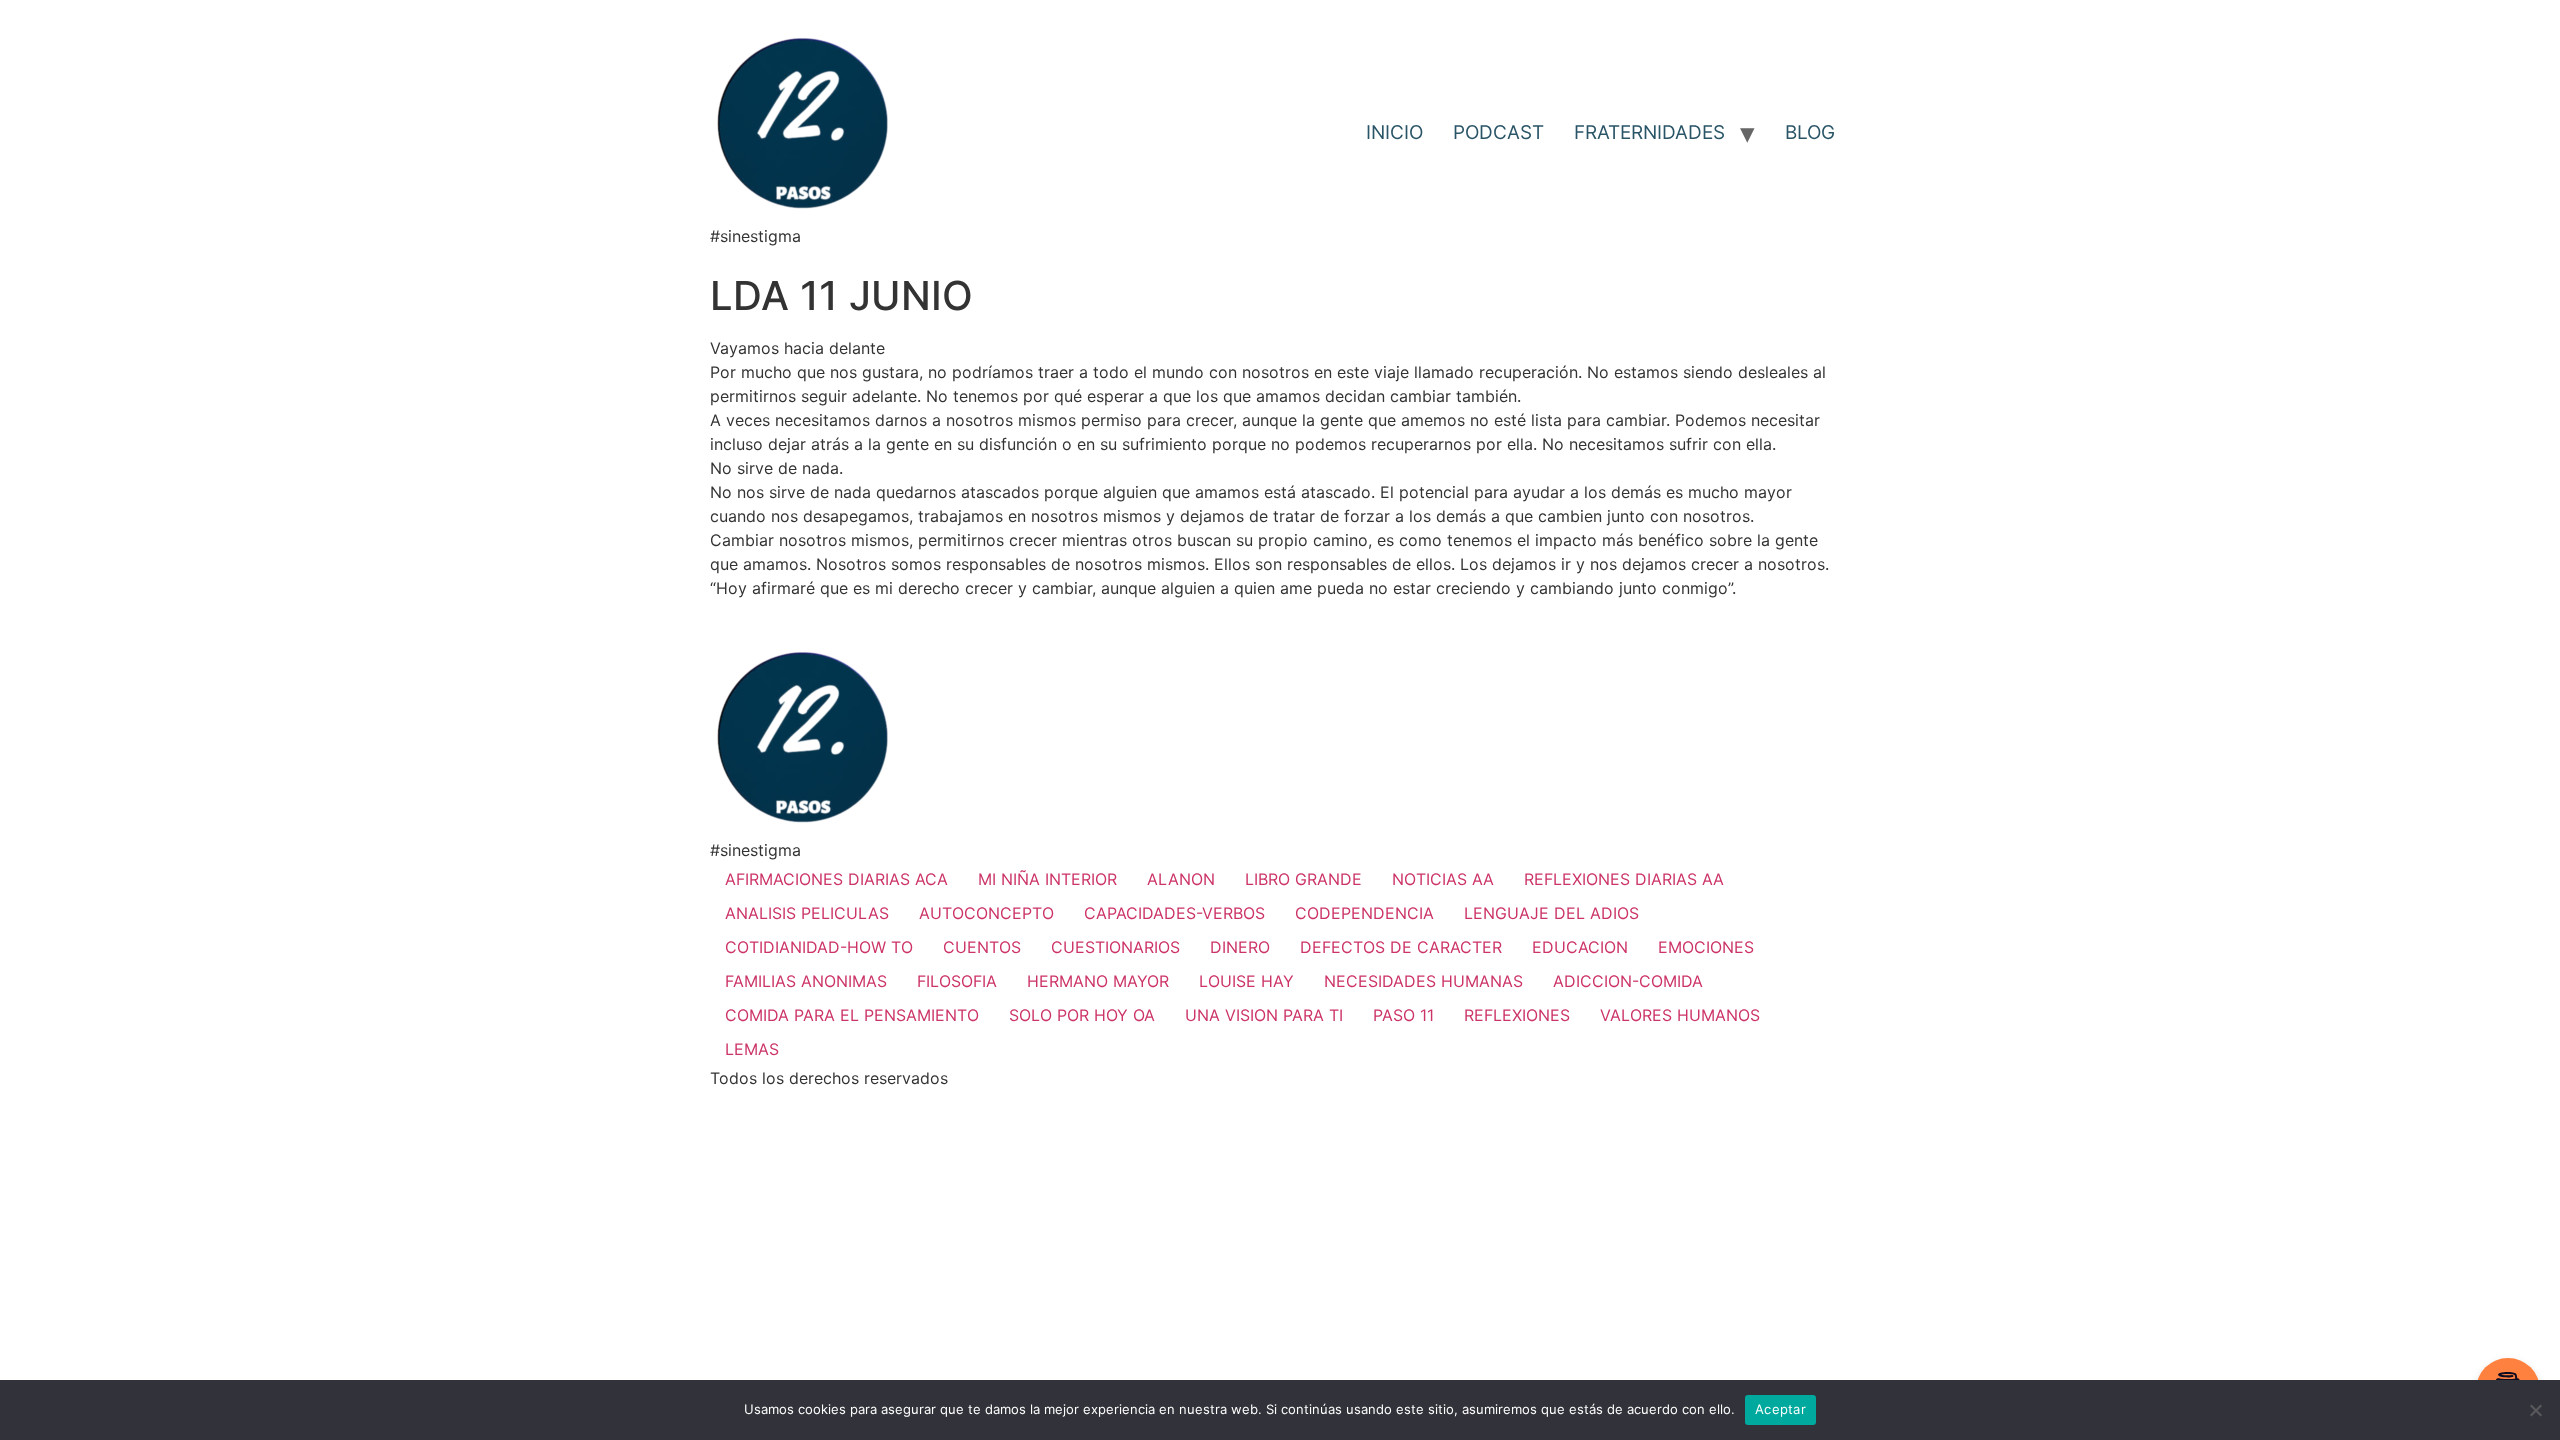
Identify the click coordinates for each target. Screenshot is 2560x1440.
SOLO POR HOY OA (1082, 1015)
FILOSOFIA (957, 981)
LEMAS (752, 1049)
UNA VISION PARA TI (1264, 1015)
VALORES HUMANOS (1680, 1015)
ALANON (1181, 879)
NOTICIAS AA (1443, 879)
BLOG (1810, 132)
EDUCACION (1580, 947)
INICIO (1394, 132)
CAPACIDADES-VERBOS (1174, 913)
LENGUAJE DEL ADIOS (1551, 913)
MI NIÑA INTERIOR (1047, 879)
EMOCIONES (1706, 947)
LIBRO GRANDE (1303, 879)
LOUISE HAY (1246, 981)
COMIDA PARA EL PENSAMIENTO (852, 1015)
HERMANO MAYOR (1098, 981)
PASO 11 (1403, 1015)
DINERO (1240, 947)
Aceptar (1780, 1409)
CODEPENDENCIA (1364, 913)
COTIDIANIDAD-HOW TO (819, 947)
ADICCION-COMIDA (1628, 981)
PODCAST (1498, 132)
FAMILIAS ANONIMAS (806, 981)
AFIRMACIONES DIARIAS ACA (836, 879)
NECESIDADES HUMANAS (1423, 981)
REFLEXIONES (1517, 1015)
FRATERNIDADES (1649, 132)
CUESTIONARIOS (1115, 947)
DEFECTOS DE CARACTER (1401, 947)
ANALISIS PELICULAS (807, 913)
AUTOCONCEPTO (986, 913)
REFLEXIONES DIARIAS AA (1624, 879)
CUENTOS (982, 947)
